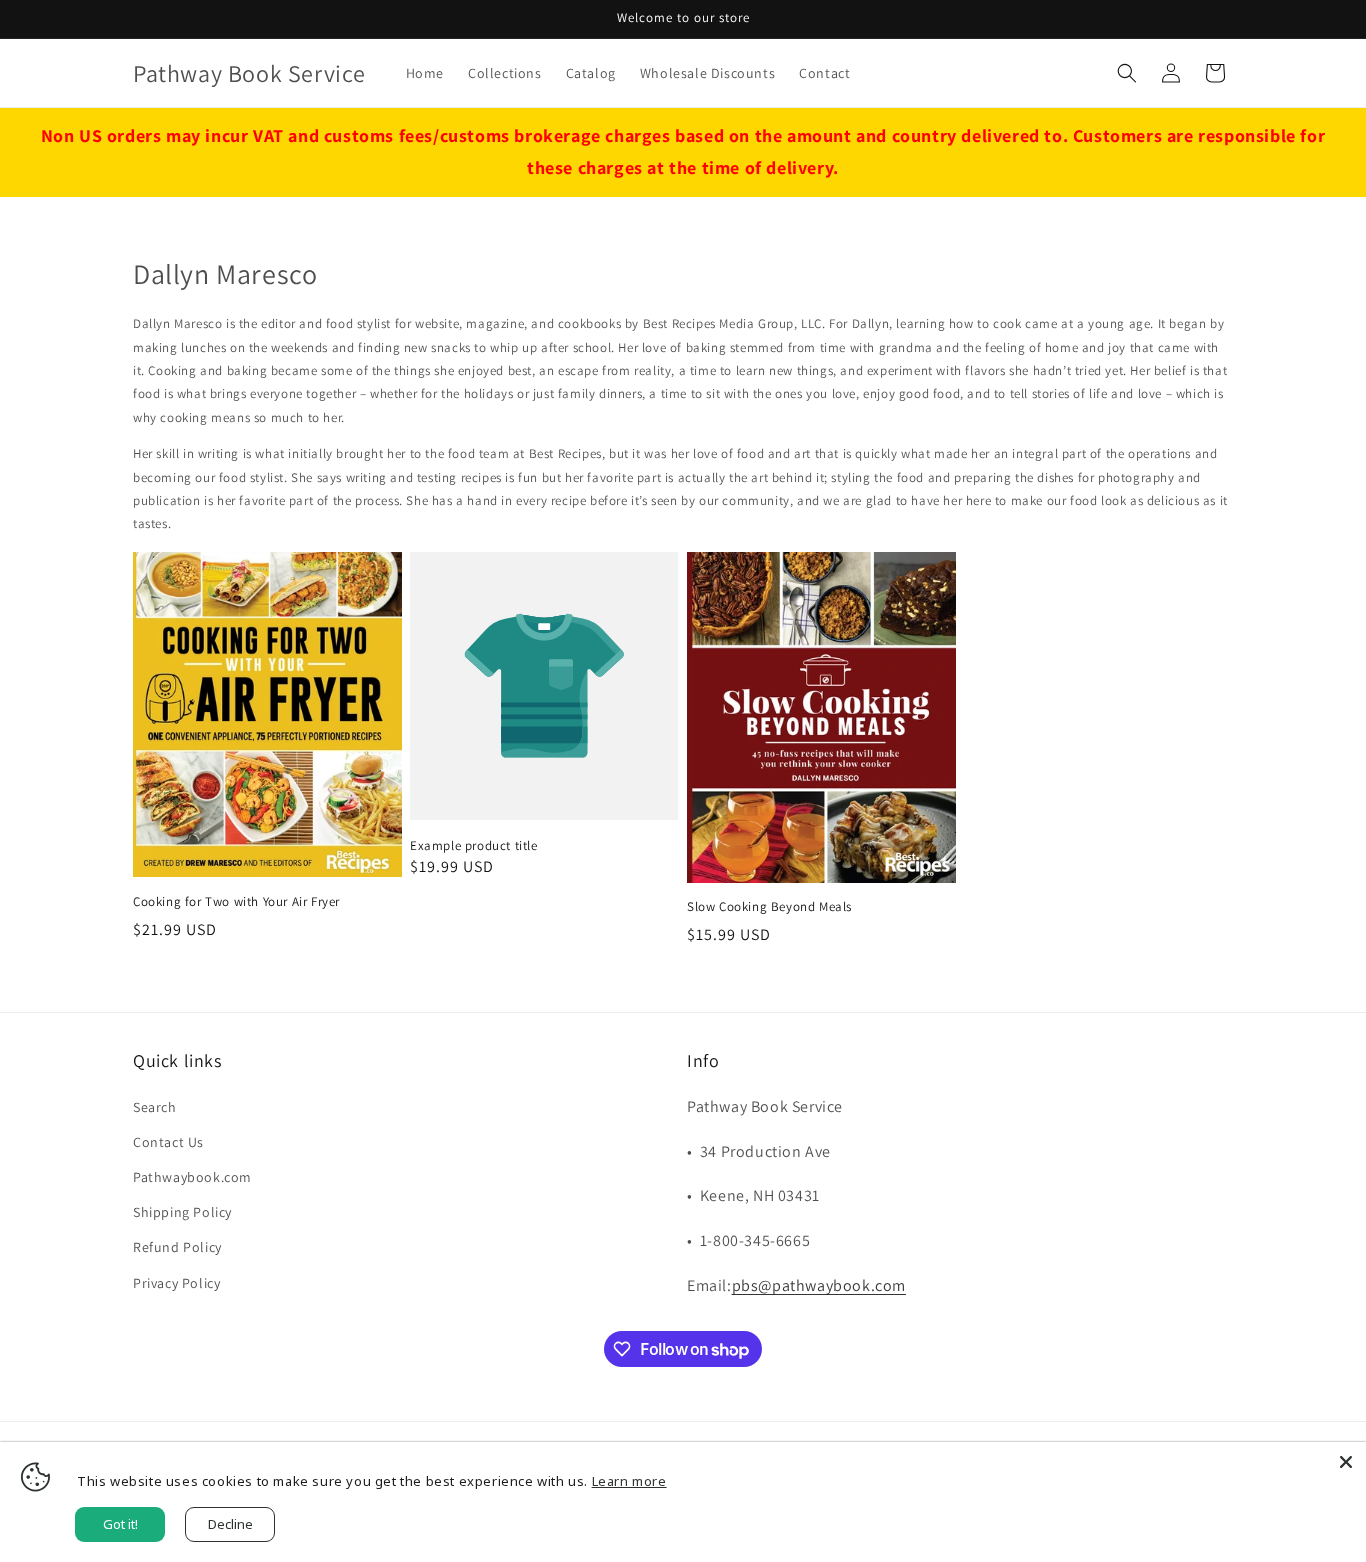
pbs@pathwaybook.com (819, 1285)
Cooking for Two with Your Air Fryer (236, 902)
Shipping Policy (182, 1212)
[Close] (1346, 1462)
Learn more (629, 1481)
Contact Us (168, 1142)
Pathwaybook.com (192, 1177)
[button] (1127, 73)
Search (155, 1107)
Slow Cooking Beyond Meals (769, 907)
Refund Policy (177, 1247)
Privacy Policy (176, 1283)
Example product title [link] (474, 846)
